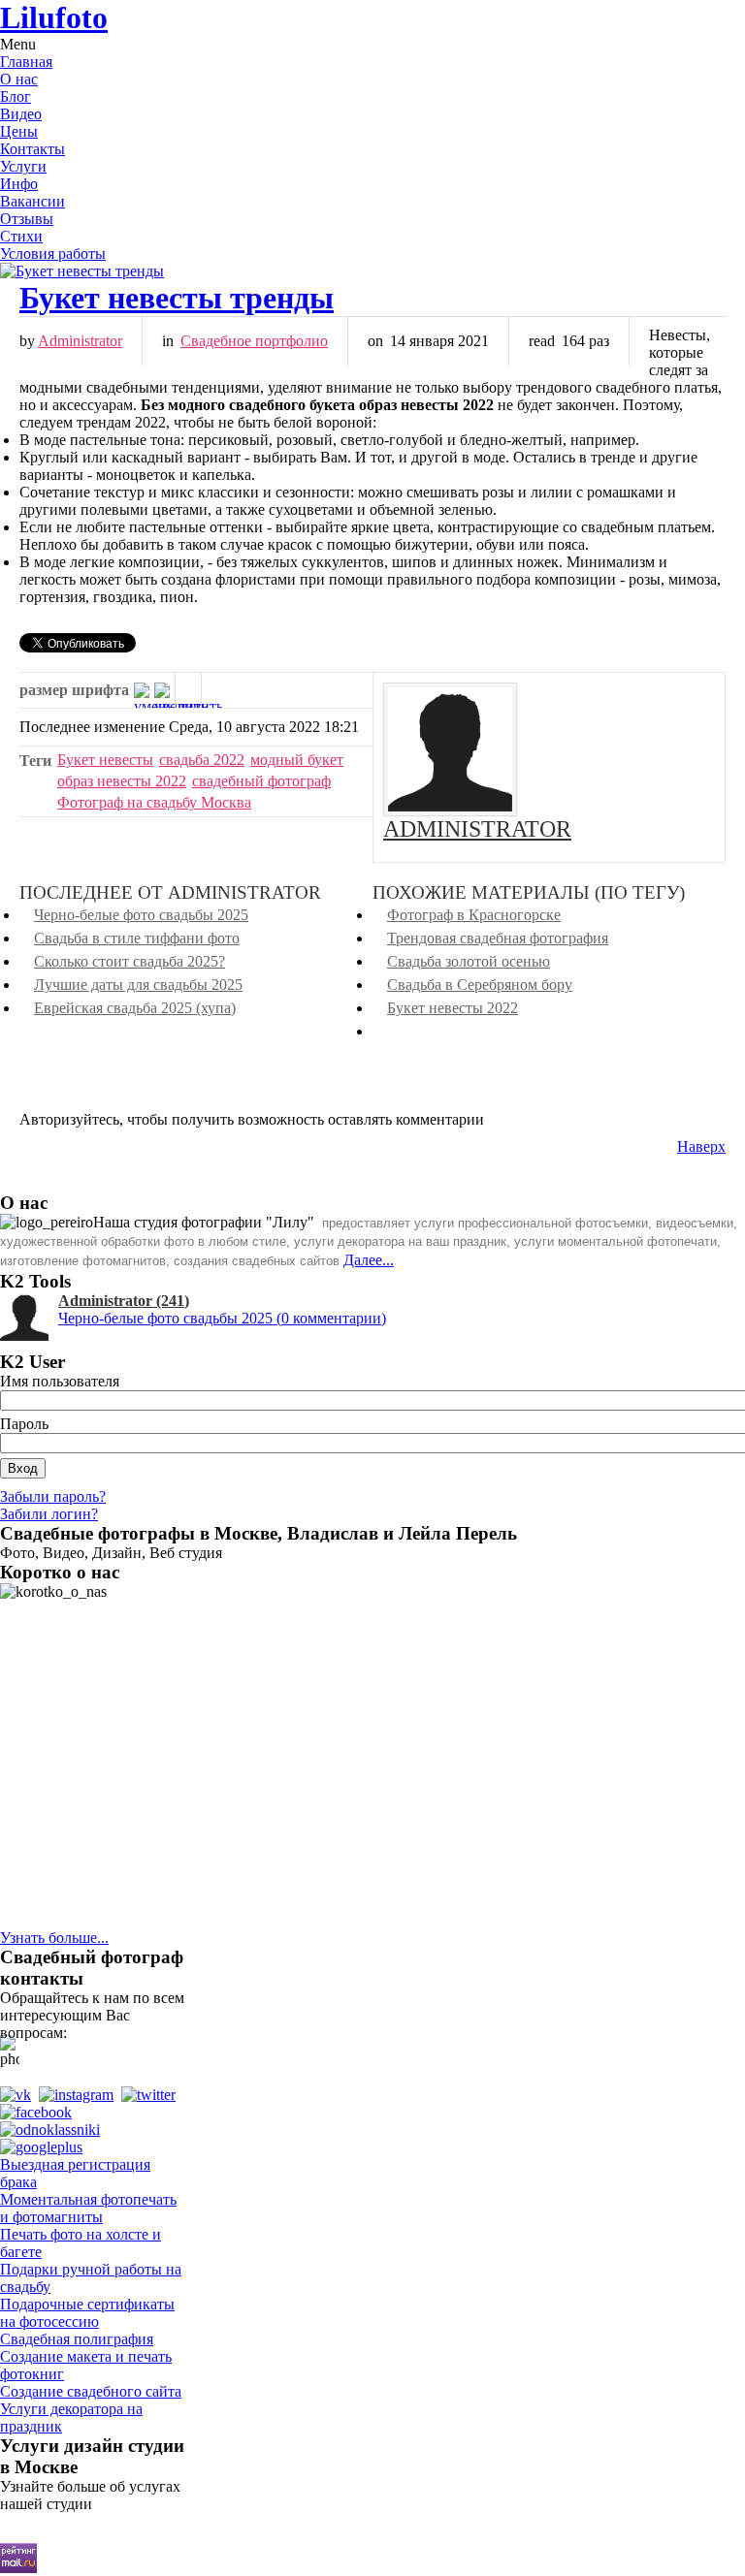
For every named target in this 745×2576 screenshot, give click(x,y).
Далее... (369, 1260)
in (168, 341)
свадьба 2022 (202, 760)
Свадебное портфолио (254, 341)
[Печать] (188, 690)
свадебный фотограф (261, 781)
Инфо (19, 184)
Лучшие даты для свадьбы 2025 (138, 985)
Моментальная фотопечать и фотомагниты (88, 2208)
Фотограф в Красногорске (474, 915)
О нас (19, 79)
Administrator (80, 341)
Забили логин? (49, 1514)
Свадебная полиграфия (77, 2339)
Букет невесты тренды (177, 298)
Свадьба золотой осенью (469, 961)
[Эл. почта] (214, 690)
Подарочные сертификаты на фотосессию (87, 2313)
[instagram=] (80, 2095)
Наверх (701, 1146)
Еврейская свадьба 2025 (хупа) (135, 1008)
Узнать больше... (54, 1938)
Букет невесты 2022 (453, 1008)
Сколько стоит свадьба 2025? (130, 961)
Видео (21, 114)
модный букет (297, 760)
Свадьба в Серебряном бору (480, 985)
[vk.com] (19, 2095)
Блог (16, 96)
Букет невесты (105, 760)
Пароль (24, 1424)
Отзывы (27, 219)
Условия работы (53, 254)
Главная (26, 62)
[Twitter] (152, 2095)
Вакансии (32, 201)
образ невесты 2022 (122, 781)
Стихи (21, 236)
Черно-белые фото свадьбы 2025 (141, 915)
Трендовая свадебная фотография (498, 938)
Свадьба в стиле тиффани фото (137, 938)
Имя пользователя (60, 1381)
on (375, 341)
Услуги (23, 166)
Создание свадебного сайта (91, 2391)
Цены (19, 131)
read (542, 341)
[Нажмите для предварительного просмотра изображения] (372, 271)
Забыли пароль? (53, 1496)
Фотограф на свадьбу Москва (154, 802)
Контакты (32, 149)
